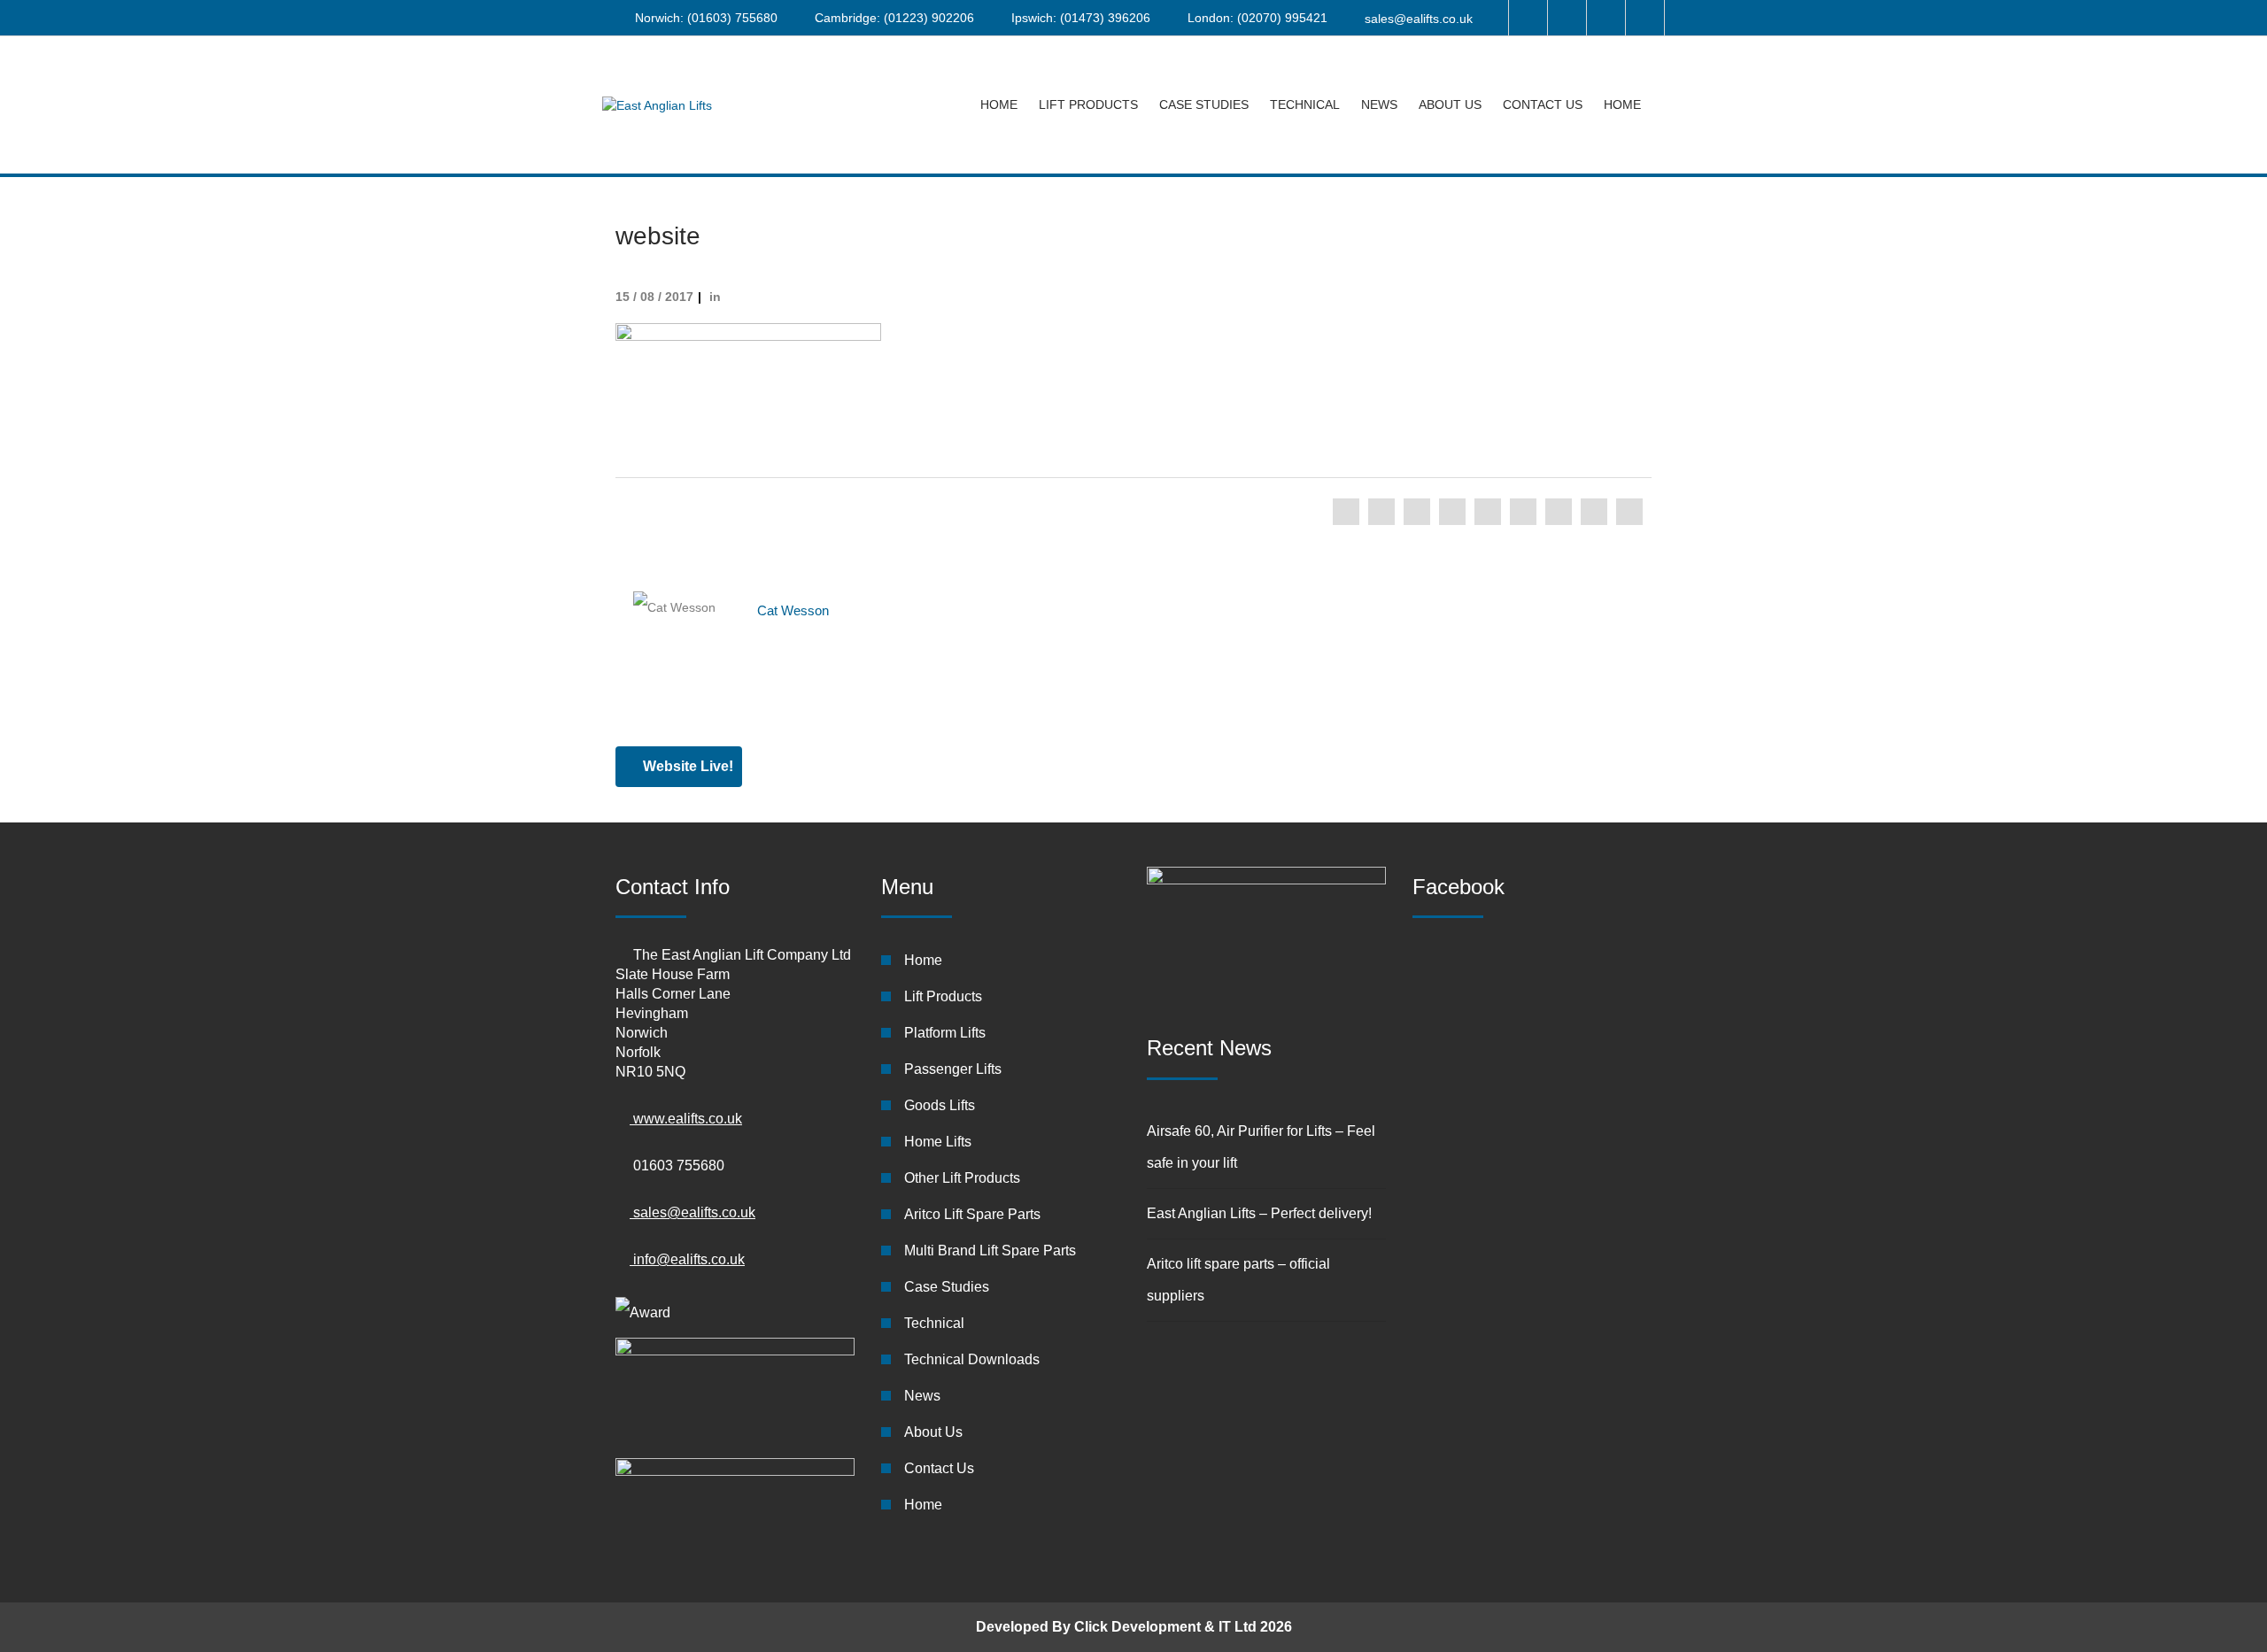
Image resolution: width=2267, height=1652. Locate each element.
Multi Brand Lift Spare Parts (990, 1251)
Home (999, 104)
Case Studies (1204, 104)
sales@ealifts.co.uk (1419, 19)
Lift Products (1088, 104)
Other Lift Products (962, 1178)
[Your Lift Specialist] (657, 105)
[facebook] (1346, 512)
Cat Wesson (793, 610)
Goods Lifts (940, 1105)
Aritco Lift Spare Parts (972, 1214)
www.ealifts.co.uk (686, 1119)
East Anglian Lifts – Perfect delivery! (1259, 1213)
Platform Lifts (945, 1033)
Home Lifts (938, 1142)
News (1379, 104)
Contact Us (1543, 104)
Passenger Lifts (953, 1069)
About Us (1450, 104)
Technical (1305, 104)
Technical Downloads (972, 1359)
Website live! (686, 766)
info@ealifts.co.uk (687, 1259)
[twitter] (1381, 512)
